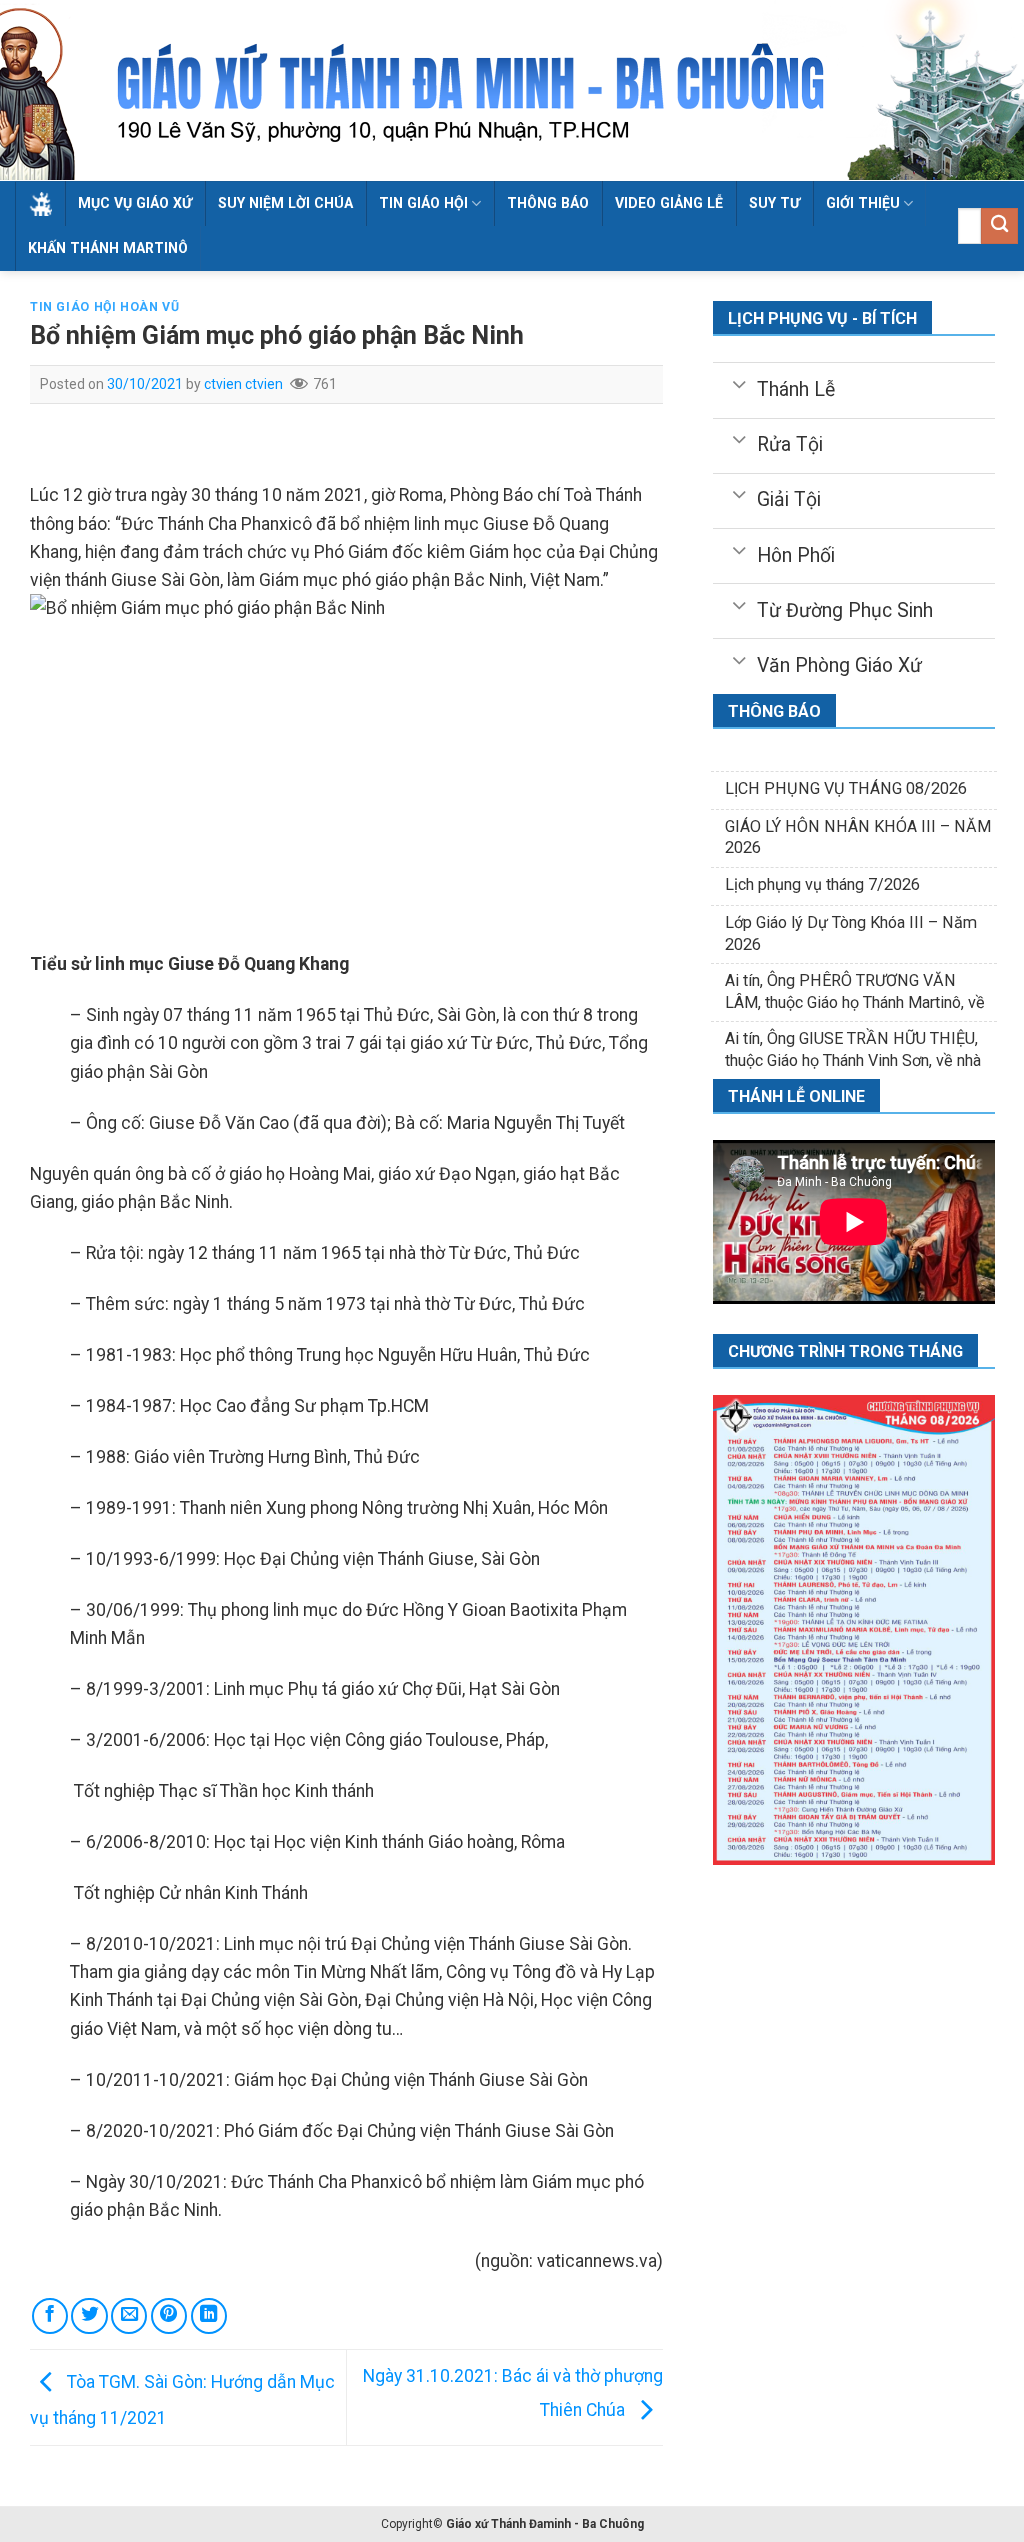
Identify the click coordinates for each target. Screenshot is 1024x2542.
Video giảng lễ (669, 203)
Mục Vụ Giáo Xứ (135, 203)
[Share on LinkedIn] (209, 2316)
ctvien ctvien (243, 384)
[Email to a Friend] (129, 2316)
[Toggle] (738, 383)
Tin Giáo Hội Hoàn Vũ (104, 307)
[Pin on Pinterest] (169, 2316)
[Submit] (999, 226)
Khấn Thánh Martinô (108, 248)
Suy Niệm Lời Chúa (285, 203)
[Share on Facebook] (50, 2316)
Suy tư (774, 203)
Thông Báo (548, 203)
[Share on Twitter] (89, 2316)
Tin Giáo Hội (423, 203)
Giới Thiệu (863, 203)
